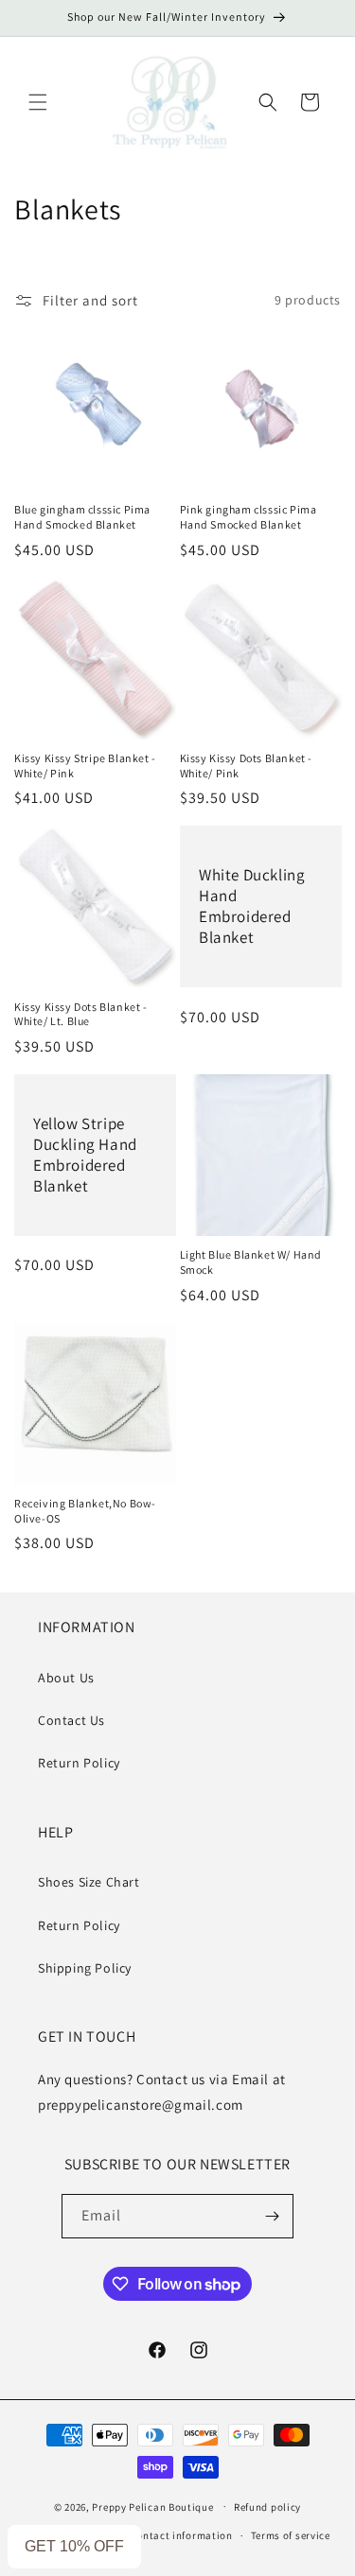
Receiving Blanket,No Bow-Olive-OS (85, 1511)
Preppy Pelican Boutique (152, 2506)
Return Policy (79, 1763)
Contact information (182, 2535)
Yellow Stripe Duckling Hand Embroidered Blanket (85, 1155)
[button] (38, 102)
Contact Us (71, 1720)
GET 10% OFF (74, 2546)
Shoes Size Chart (89, 1882)
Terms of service (291, 2535)
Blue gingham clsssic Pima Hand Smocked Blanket (82, 517)
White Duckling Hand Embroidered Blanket (252, 906)
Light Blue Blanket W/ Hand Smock (251, 1262)
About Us (66, 1678)
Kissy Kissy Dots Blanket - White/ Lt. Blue (81, 1014)
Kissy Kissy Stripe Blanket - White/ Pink (85, 766)
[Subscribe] (272, 2216)
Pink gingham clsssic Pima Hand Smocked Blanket (248, 517)
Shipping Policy (85, 1968)
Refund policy (267, 2507)
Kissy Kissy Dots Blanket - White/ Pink (247, 766)
